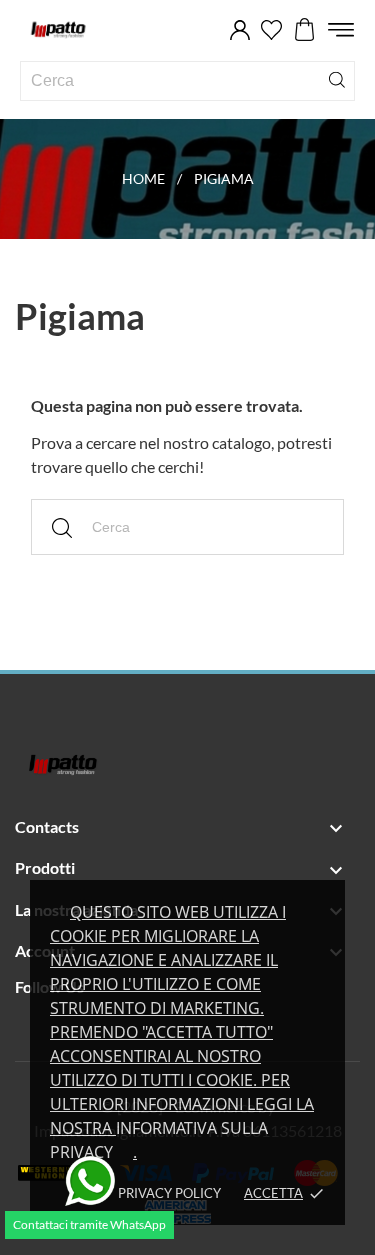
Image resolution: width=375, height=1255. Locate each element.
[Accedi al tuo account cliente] (240, 30)
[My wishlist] (271, 30)
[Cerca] (337, 78)
